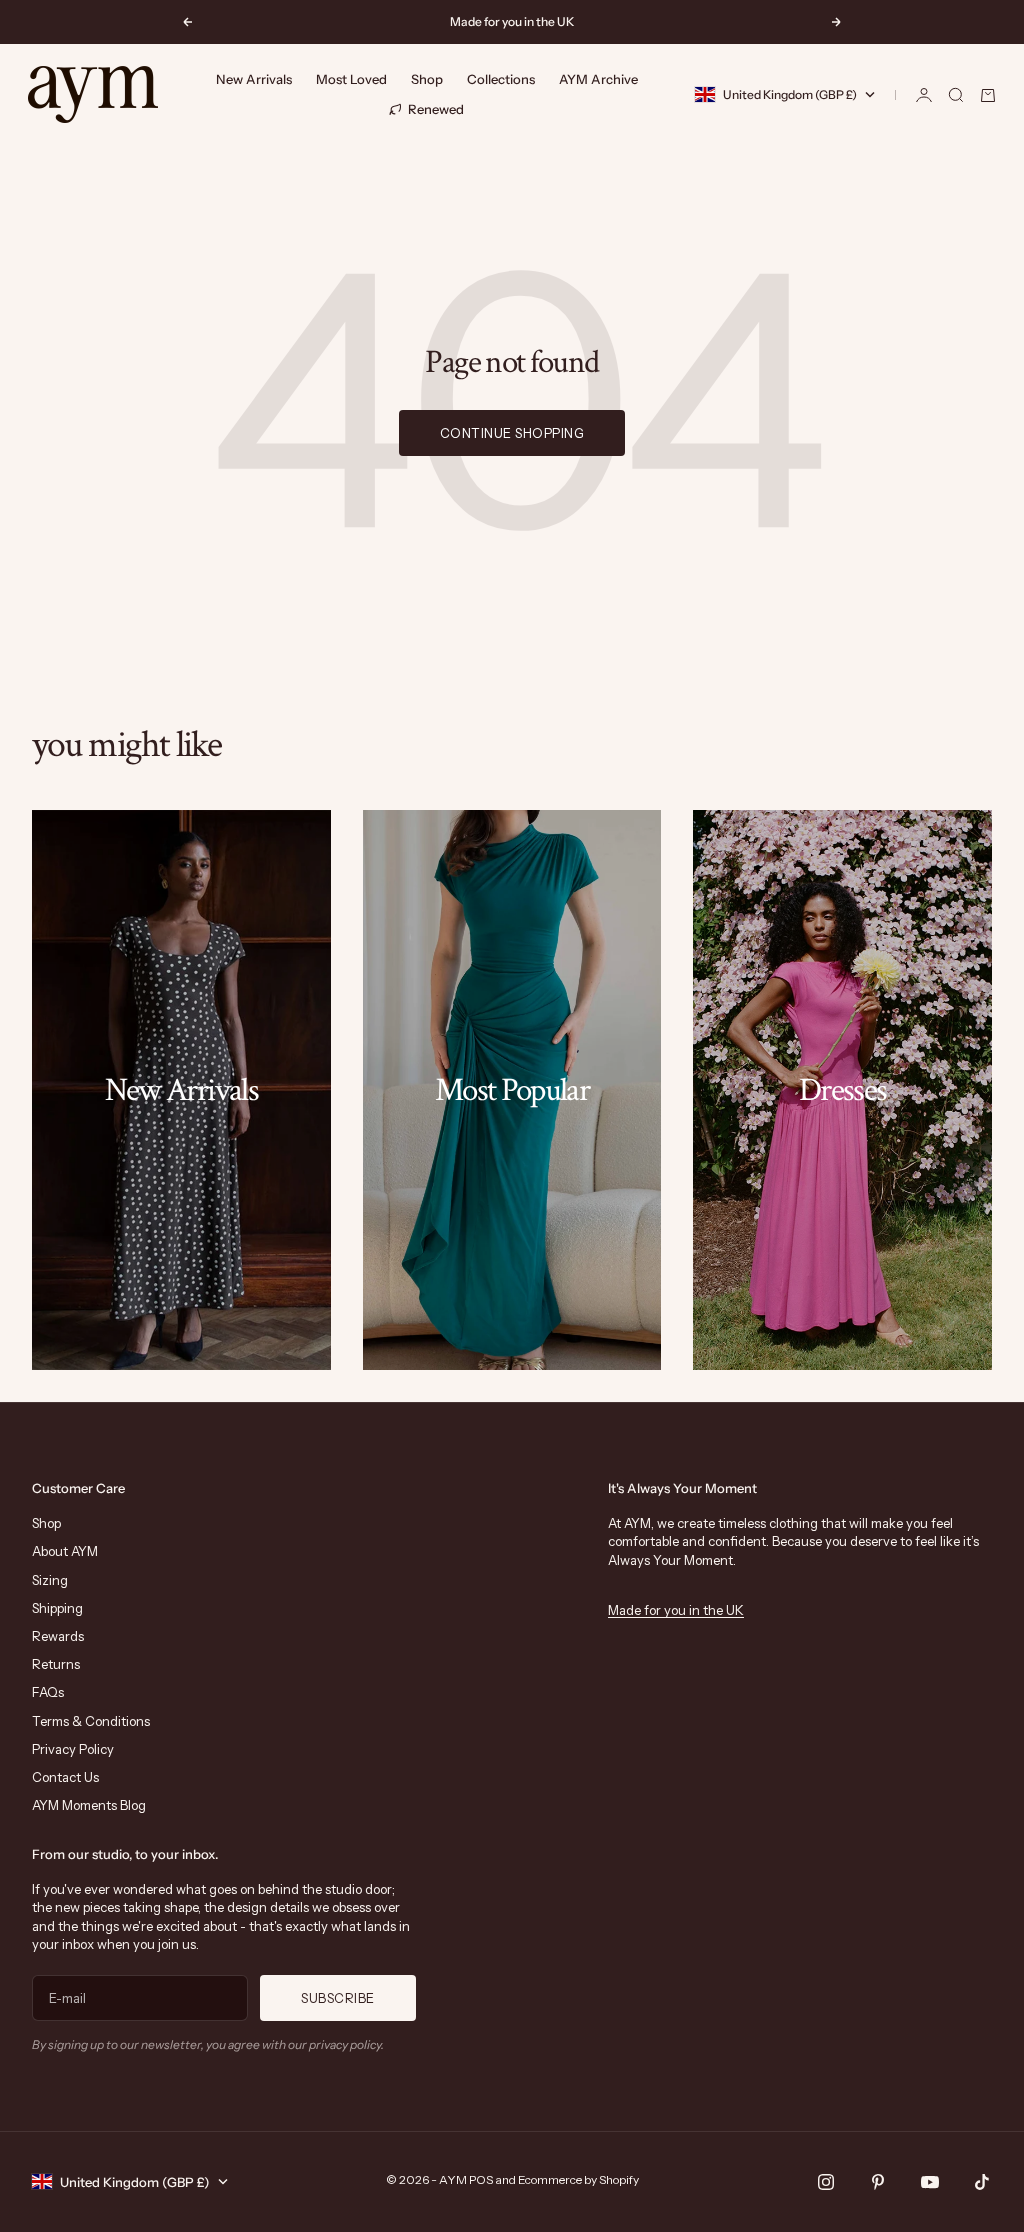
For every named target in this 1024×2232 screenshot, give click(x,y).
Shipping (57, 1608)
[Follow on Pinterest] (878, 2182)
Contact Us (65, 1777)
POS (481, 2179)
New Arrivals (254, 79)
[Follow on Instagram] (826, 2182)
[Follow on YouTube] (930, 2182)
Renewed (435, 109)
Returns (56, 1664)
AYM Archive (598, 79)
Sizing (50, 1580)
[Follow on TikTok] (982, 2182)
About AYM (65, 1551)
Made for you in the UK (676, 1610)
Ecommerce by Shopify (578, 2179)
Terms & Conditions (91, 1721)
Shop (427, 79)
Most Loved (351, 79)
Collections (501, 79)
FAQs (48, 1692)
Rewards (58, 1636)
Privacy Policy (73, 1749)
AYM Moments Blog (89, 1805)
